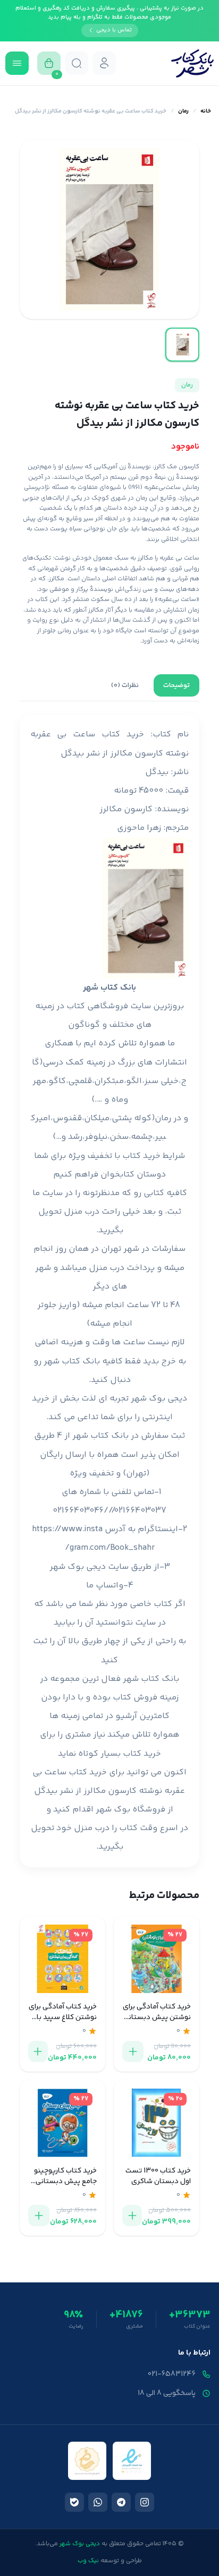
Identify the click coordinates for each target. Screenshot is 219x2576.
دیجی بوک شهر (159, 1399)
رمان (183, 111)
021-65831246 (172, 2374)
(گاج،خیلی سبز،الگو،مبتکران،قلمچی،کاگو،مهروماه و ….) (109, 1081)
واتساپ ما (105, 1586)
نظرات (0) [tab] (125, 685)
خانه (206, 111)
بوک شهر (113, 1810)
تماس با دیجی (114, 30)
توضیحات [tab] (176, 685)
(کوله (144, 1118)
